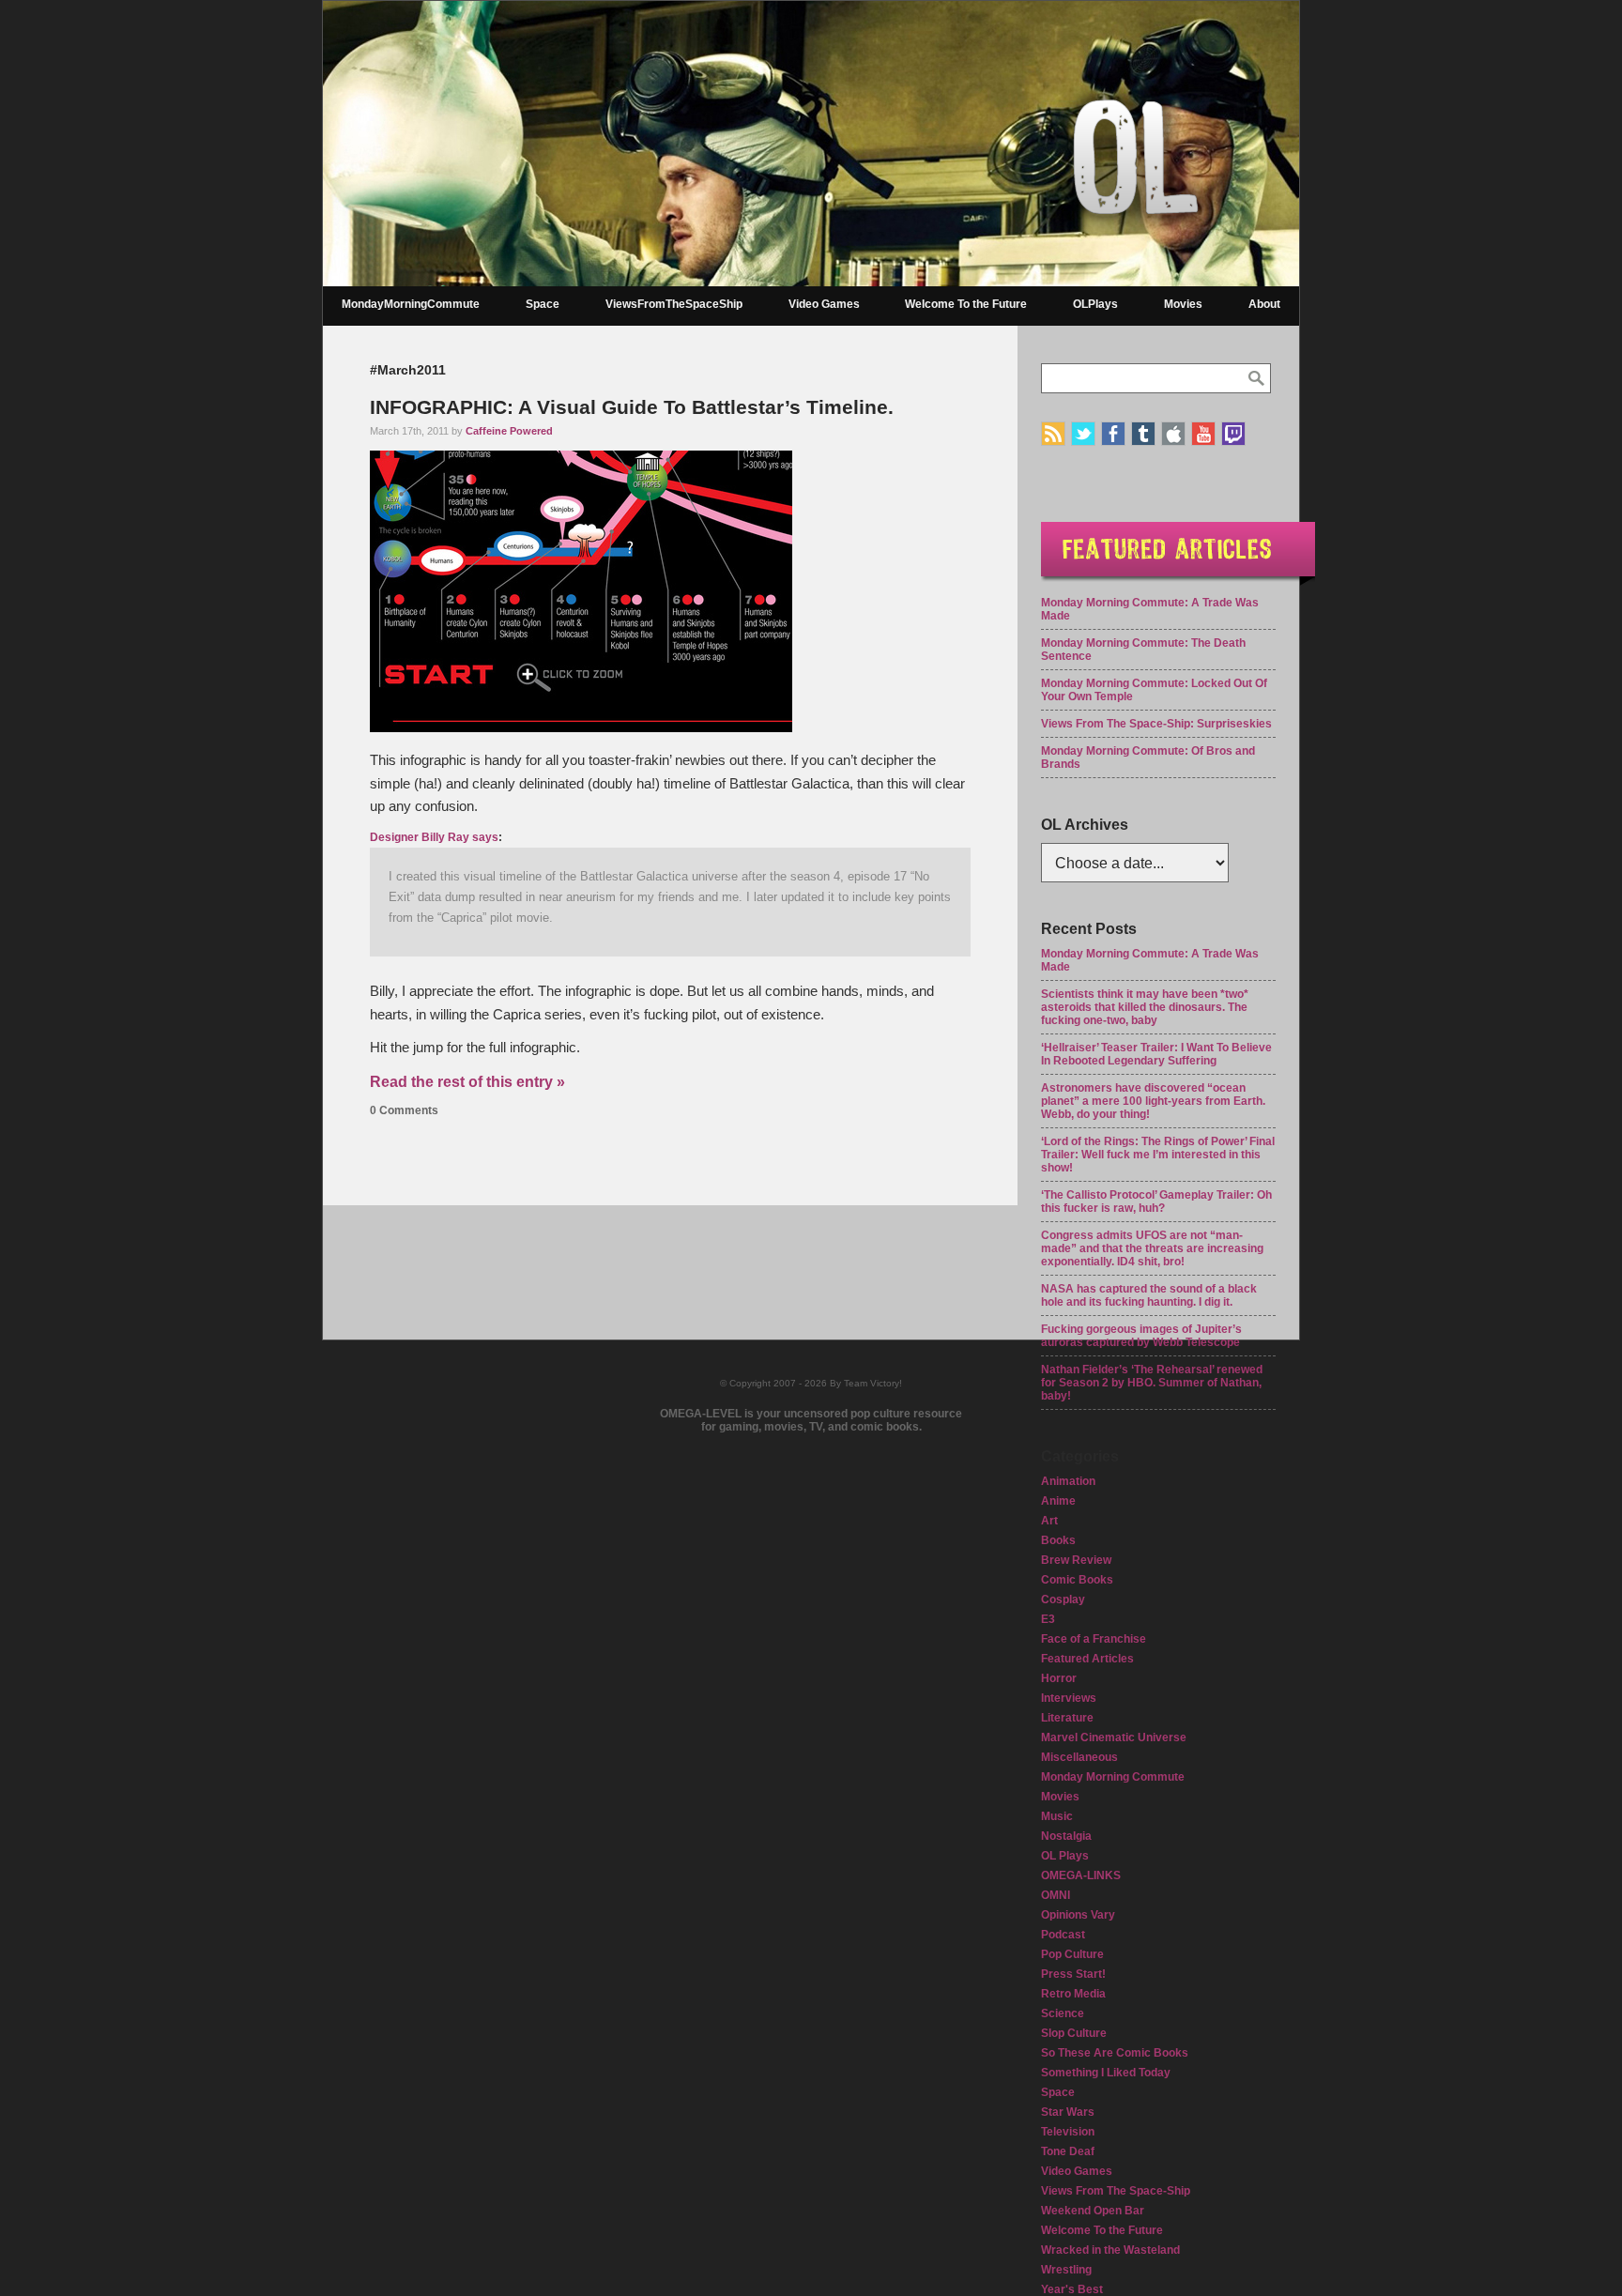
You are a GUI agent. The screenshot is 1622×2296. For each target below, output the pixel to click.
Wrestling (1066, 2270)
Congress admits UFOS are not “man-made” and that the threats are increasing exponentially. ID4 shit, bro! (1152, 1248)
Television (1068, 2132)
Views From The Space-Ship (1116, 2191)
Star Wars (1068, 2112)
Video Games (824, 304)
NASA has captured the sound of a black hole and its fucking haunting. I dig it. (1149, 1295)
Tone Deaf (1068, 2151)
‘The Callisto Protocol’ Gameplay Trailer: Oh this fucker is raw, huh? (1156, 1202)
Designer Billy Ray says (434, 837)
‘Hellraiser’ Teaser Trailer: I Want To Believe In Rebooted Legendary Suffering (1156, 1054)
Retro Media (1073, 1994)
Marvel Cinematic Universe (1114, 1737)
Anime (1058, 1501)
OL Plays (1065, 1856)
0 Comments (404, 1110)
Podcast (1063, 1935)
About (1264, 304)
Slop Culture (1074, 2033)
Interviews (1069, 1698)
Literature (1067, 1718)
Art (1049, 1521)
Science (1063, 2013)
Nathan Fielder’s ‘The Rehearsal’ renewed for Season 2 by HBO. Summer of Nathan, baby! (1152, 1383)
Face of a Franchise (1094, 1639)
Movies (1183, 304)
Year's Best (1072, 2289)
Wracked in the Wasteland (1110, 2250)
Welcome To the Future (966, 304)
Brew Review (1076, 1560)
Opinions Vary (1078, 1915)
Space (543, 304)
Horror (1059, 1678)
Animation (1068, 1481)
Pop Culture (1072, 1954)
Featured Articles (1087, 1659)
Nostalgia (1066, 1836)
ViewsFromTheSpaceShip (674, 304)
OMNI (1056, 1895)
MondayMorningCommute (411, 304)
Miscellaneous (1079, 1757)
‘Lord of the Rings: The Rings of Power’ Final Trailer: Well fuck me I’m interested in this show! (1158, 1155)
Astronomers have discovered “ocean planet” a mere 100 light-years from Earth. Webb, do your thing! (1153, 1101)
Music (1057, 1816)
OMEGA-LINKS (1081, 1875)
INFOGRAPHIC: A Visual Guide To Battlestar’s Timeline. (632, 407)
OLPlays (1095, 304)
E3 (1048, 1619)
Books (1058, 1540)
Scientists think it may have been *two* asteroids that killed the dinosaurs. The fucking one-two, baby (1145, 1007)
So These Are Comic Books (1115, 2053)
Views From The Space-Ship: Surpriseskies (1156, 724)
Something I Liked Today (1106, 2073)
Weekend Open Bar (1093, 2211)
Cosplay (1063, 1600)
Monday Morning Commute (1113, 1777)
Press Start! (1073, 1974)
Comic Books (1077, 1580)
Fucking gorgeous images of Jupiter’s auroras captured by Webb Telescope (1141, 1336)
